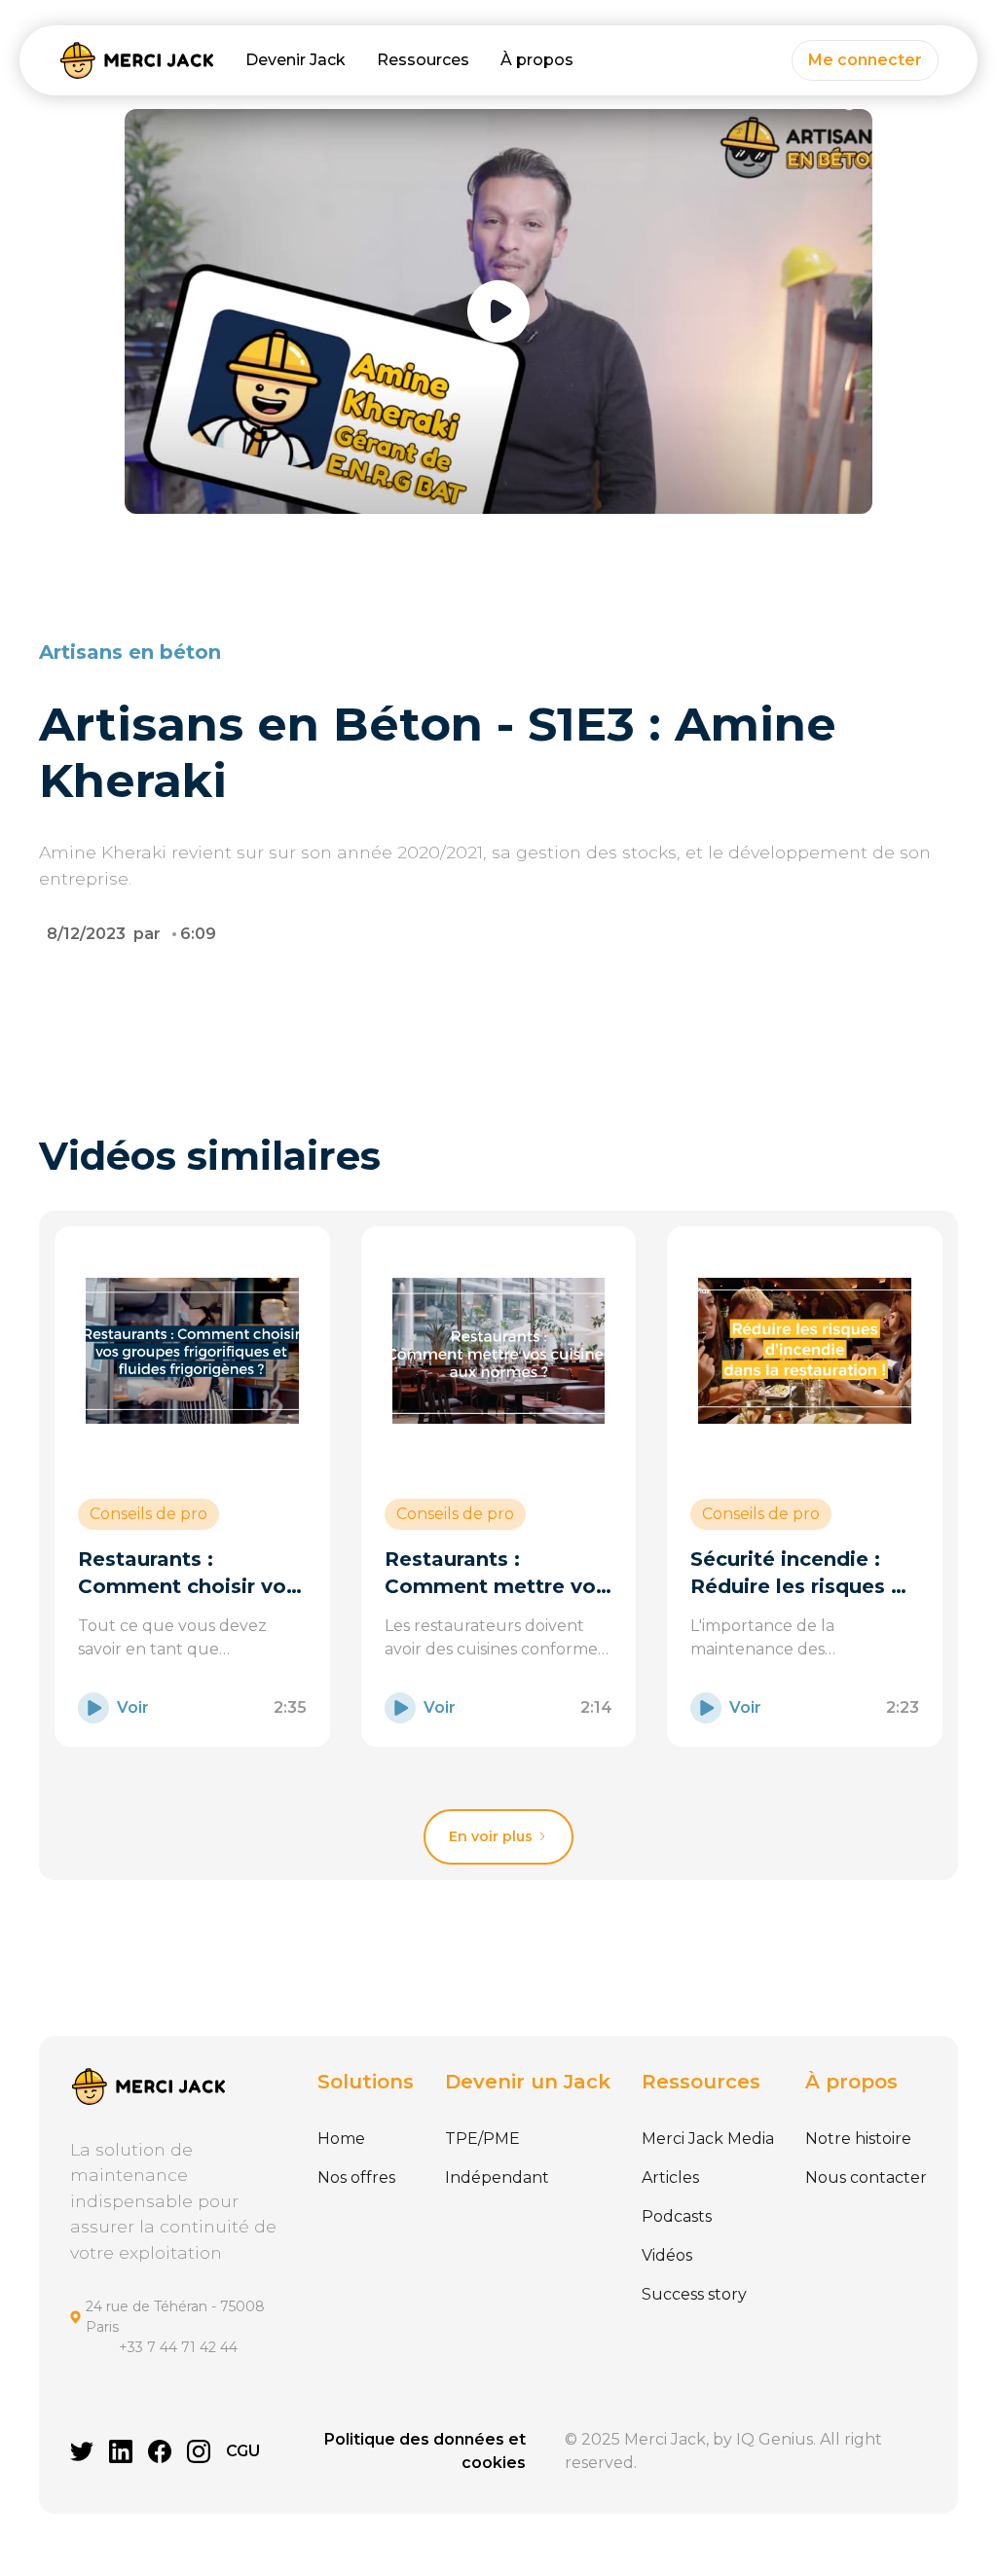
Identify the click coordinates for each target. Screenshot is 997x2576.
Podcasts (677, 2216)
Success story (694, 2294)
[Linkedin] (121, 2451)
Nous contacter (866, 2177)
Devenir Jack (295, 60)
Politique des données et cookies (425, 2451)
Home (341, 2139)
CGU (243, 2451)
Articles (670, 2177)
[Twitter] (82, 2451)
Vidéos (667, 2255)
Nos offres (356, 2177)
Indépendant (497, 2177)
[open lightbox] (498, 311)
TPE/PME (482, 2139)
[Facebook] (160, 2451)
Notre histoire (858, 2139)
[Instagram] (199, 2451)
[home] (136, 60)
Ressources (423, 60)
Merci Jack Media (708, 2139)
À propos (537, 60)
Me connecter (865, 60)
